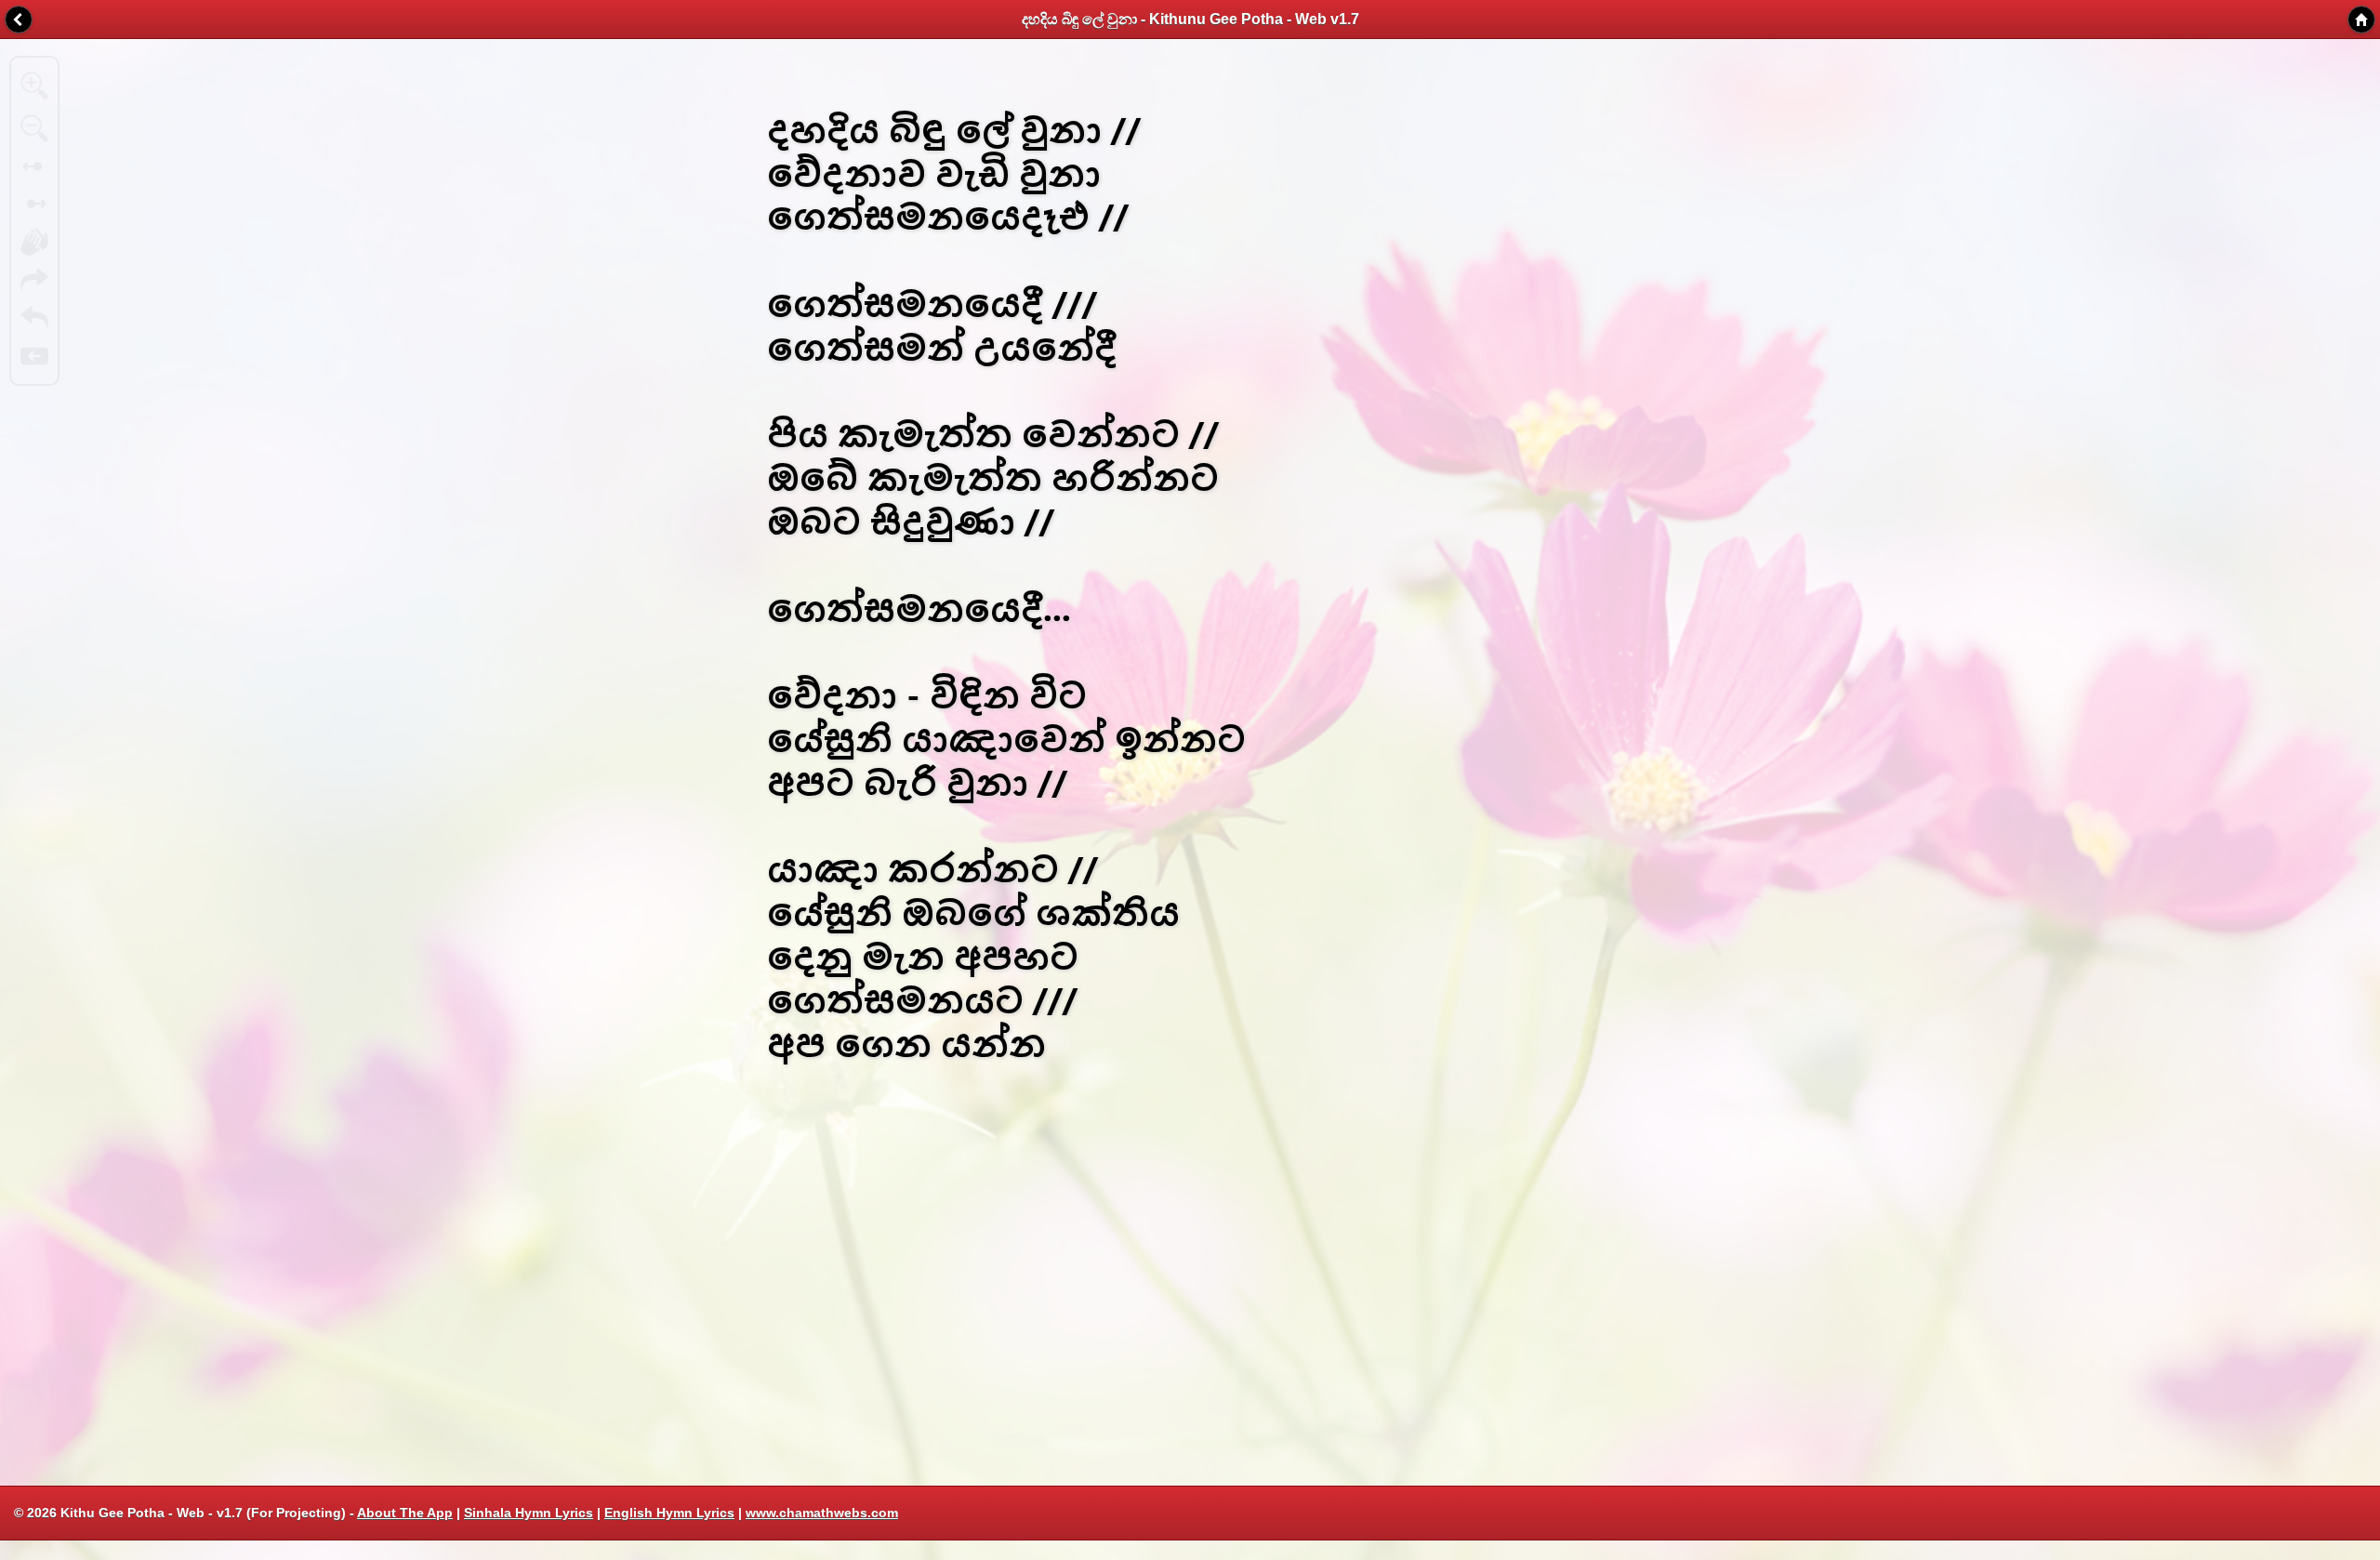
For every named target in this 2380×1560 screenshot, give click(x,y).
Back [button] (19, 20)
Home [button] (2361, 20)
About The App (405, 1513)
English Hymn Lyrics (669, 1513)
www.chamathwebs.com (822, 1513)
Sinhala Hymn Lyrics (529, 1513)
